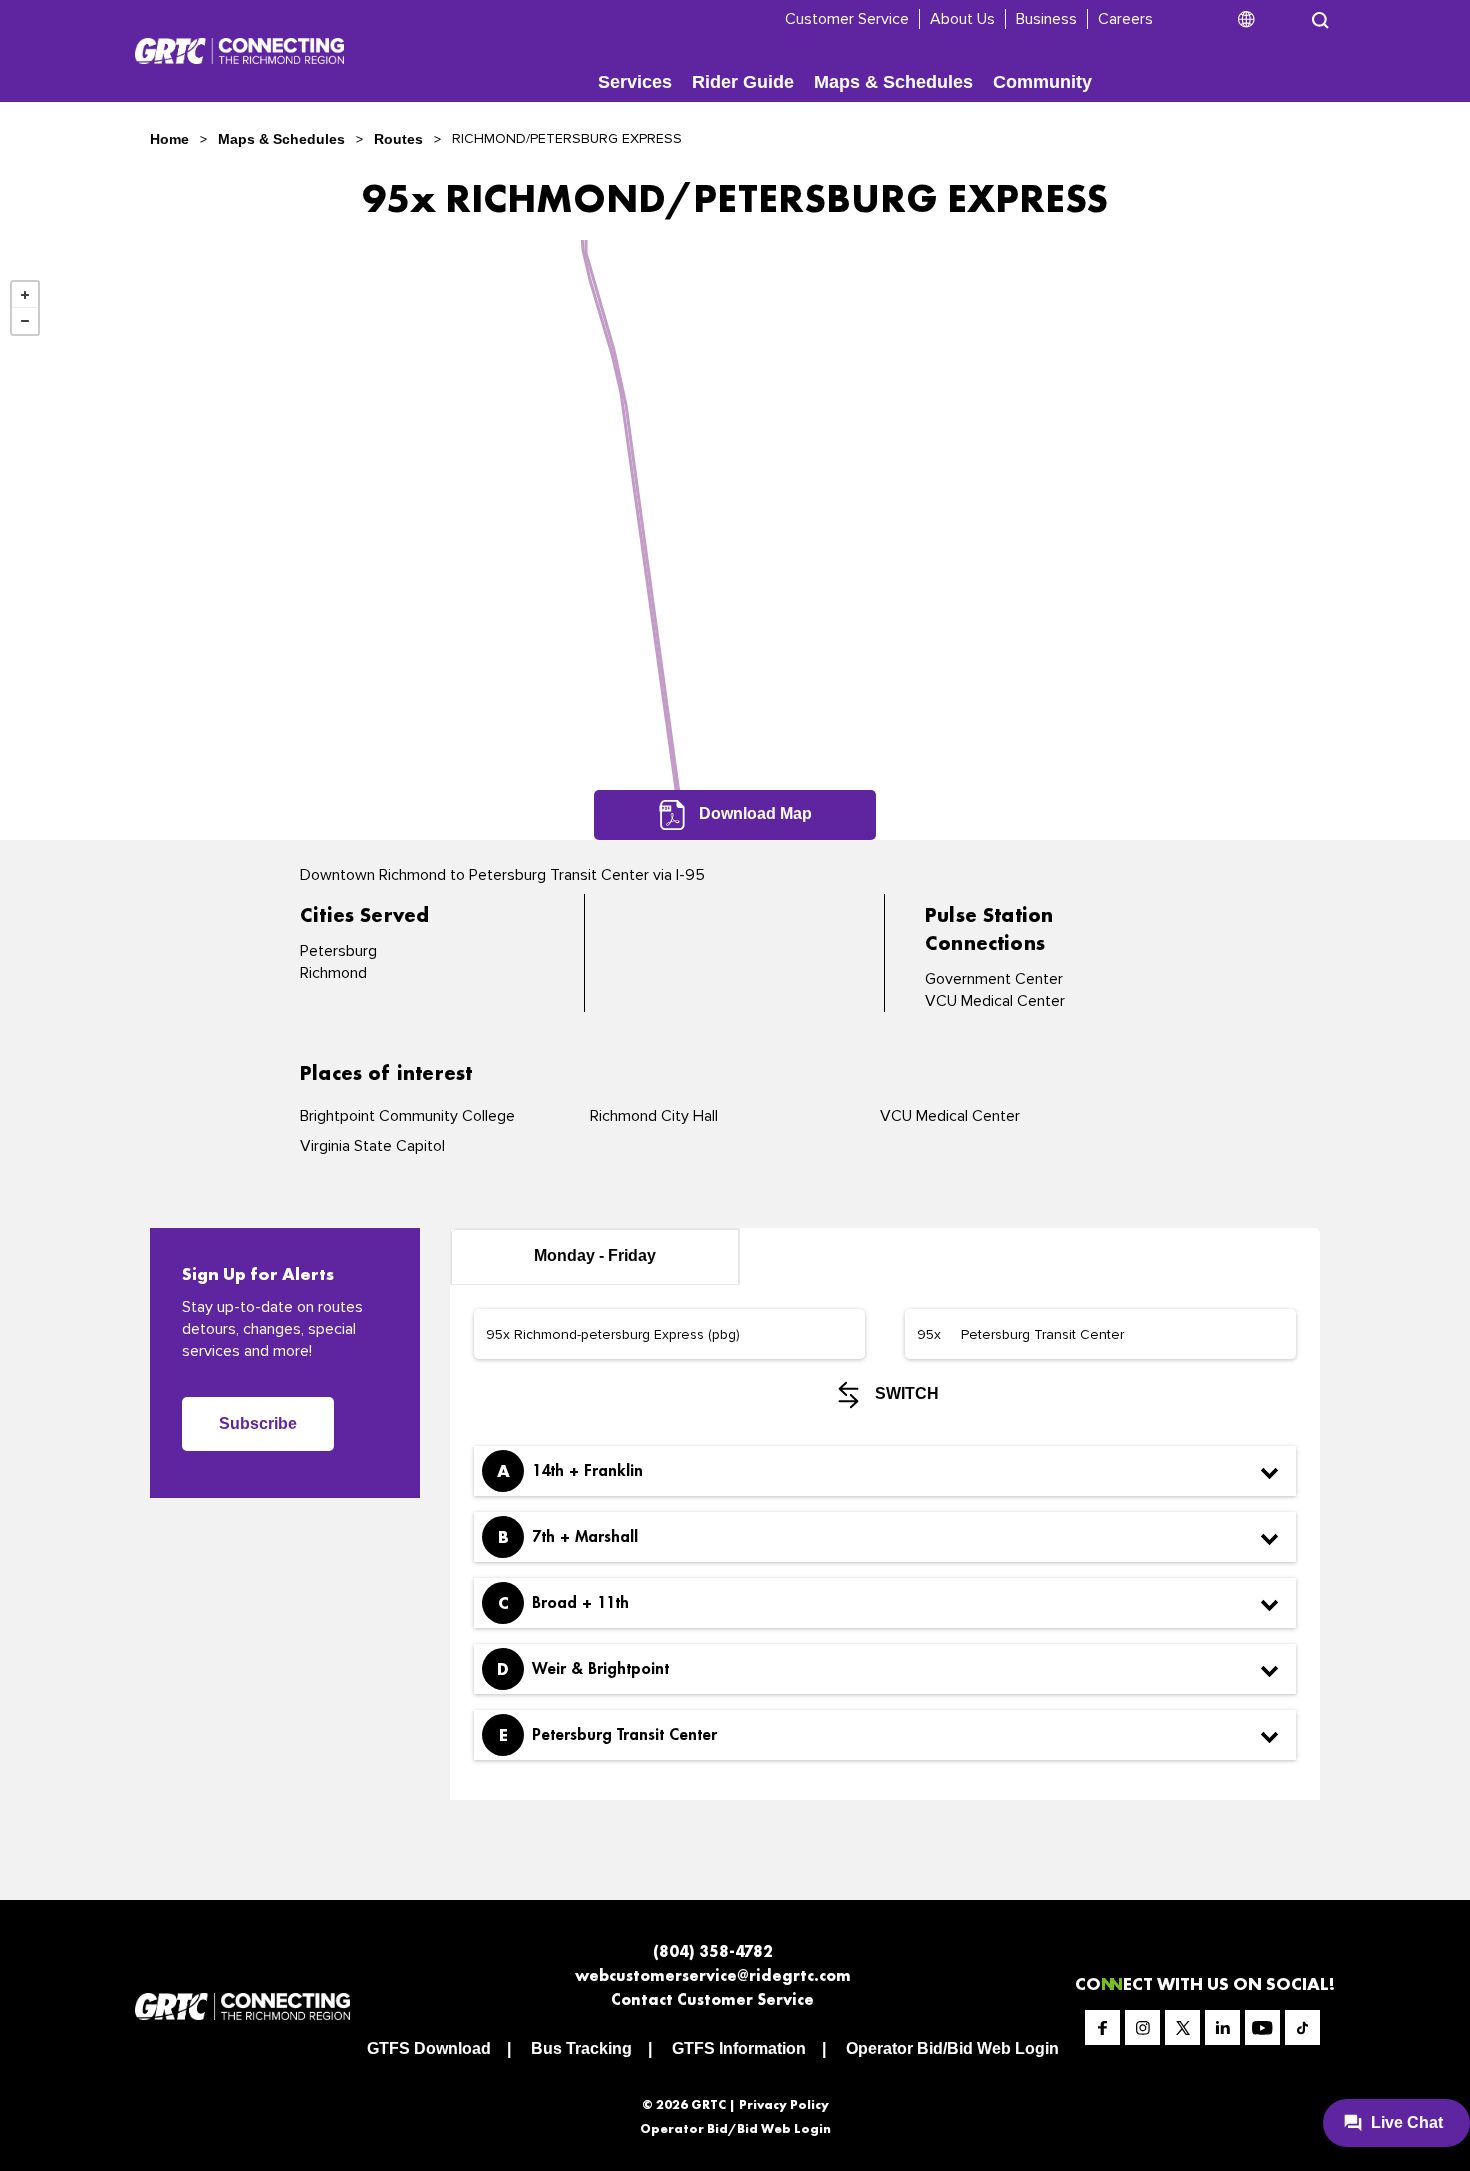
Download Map (753, 813)
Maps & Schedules (893, 82)
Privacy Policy (784, 2104)
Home (169, 139)
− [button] (25, 321)
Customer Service (847, 19)
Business (1046, 19)
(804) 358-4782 (713, 1951)
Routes (398, 139)
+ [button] (25, 295)
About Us (962, 19)
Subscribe (258, 1423)
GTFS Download (429, 2048)
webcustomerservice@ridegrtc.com (713, 1975)
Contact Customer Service (712, 1999)
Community (1042, 82)
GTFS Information (739, 2048)
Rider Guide (743, 82)
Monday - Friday (595, 1255)
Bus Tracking (581, 2048)
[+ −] (735, 540)
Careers (1125, 19)
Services (635, 82)
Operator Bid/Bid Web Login (952, 2048)
